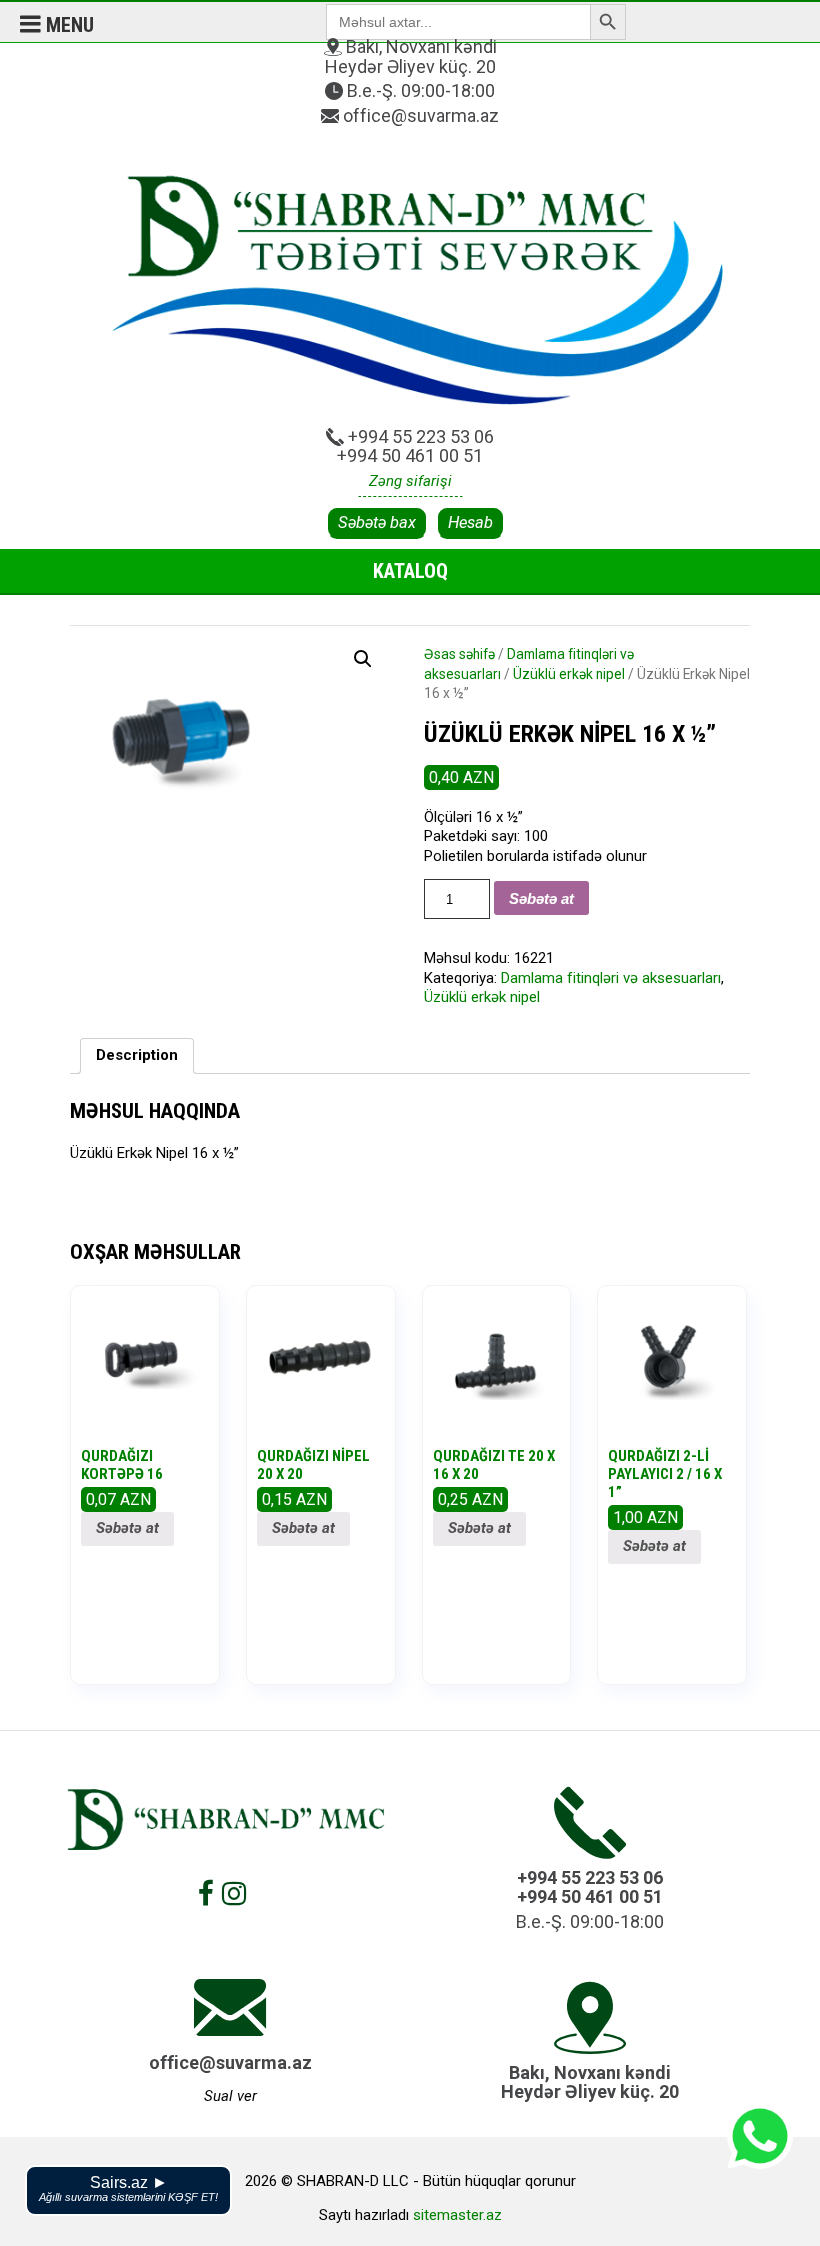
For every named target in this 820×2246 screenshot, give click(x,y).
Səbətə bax (377, 522)
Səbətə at (541, 898)
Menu (67, 25)
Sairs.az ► (128, 2188)
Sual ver (230, 2096)
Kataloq (410, 571)
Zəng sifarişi (410, 481)
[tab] (137, 1056)
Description (137, 1055)
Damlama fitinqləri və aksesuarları (611, 978)
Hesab (470, 522)
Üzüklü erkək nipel (569, 674)
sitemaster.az (457, 2215)
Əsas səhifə (459, 654)
